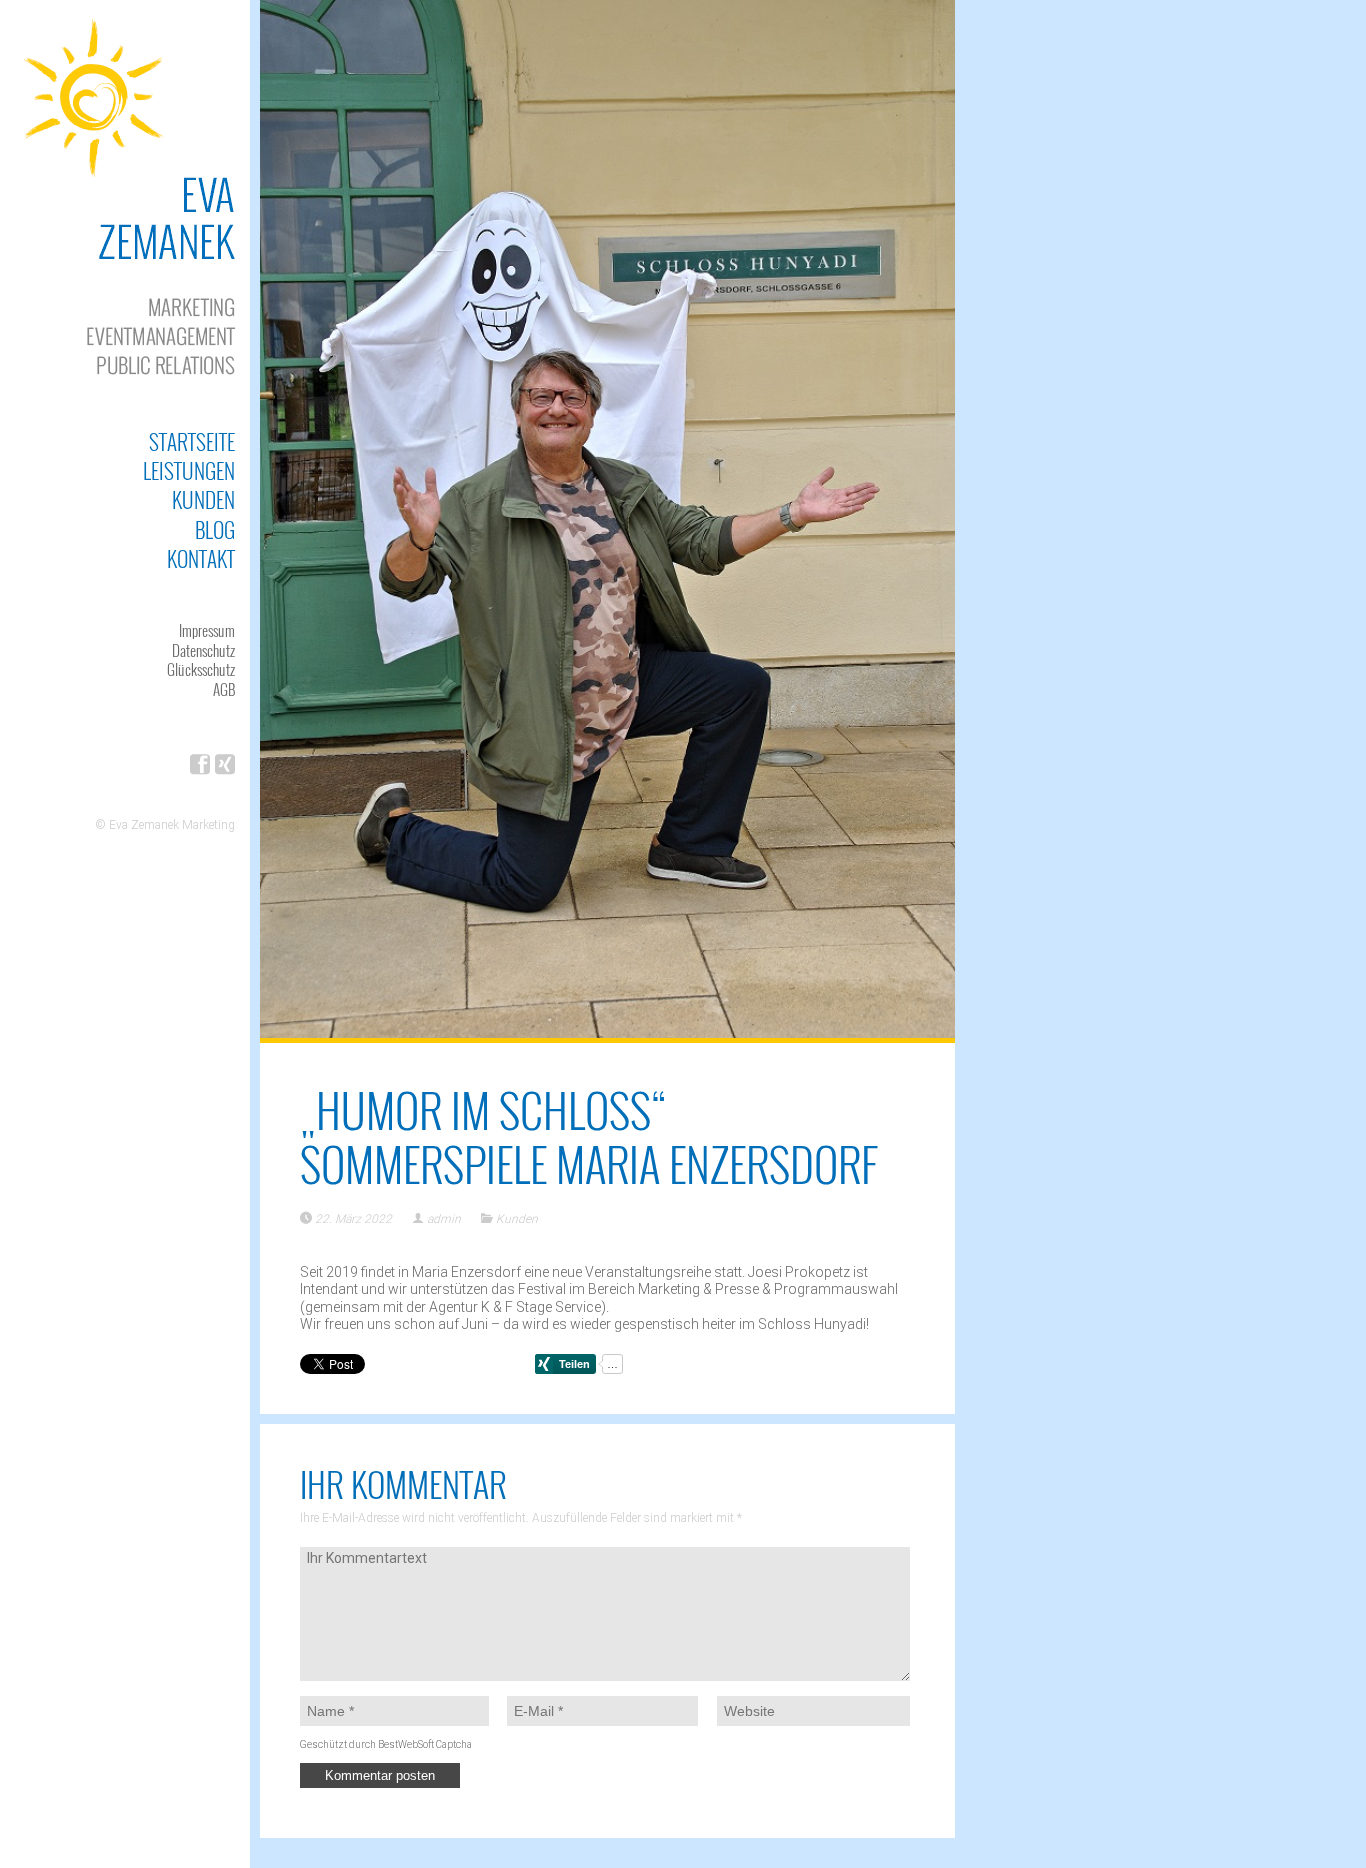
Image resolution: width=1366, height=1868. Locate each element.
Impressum (207, 630)
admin (444, 1219)
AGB (224, 689)
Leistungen (189, 470)
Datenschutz (203, 650)
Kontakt (201, 558)
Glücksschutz (201, 669)
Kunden (203, 499)
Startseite (192, 441)
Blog (215, 529)
